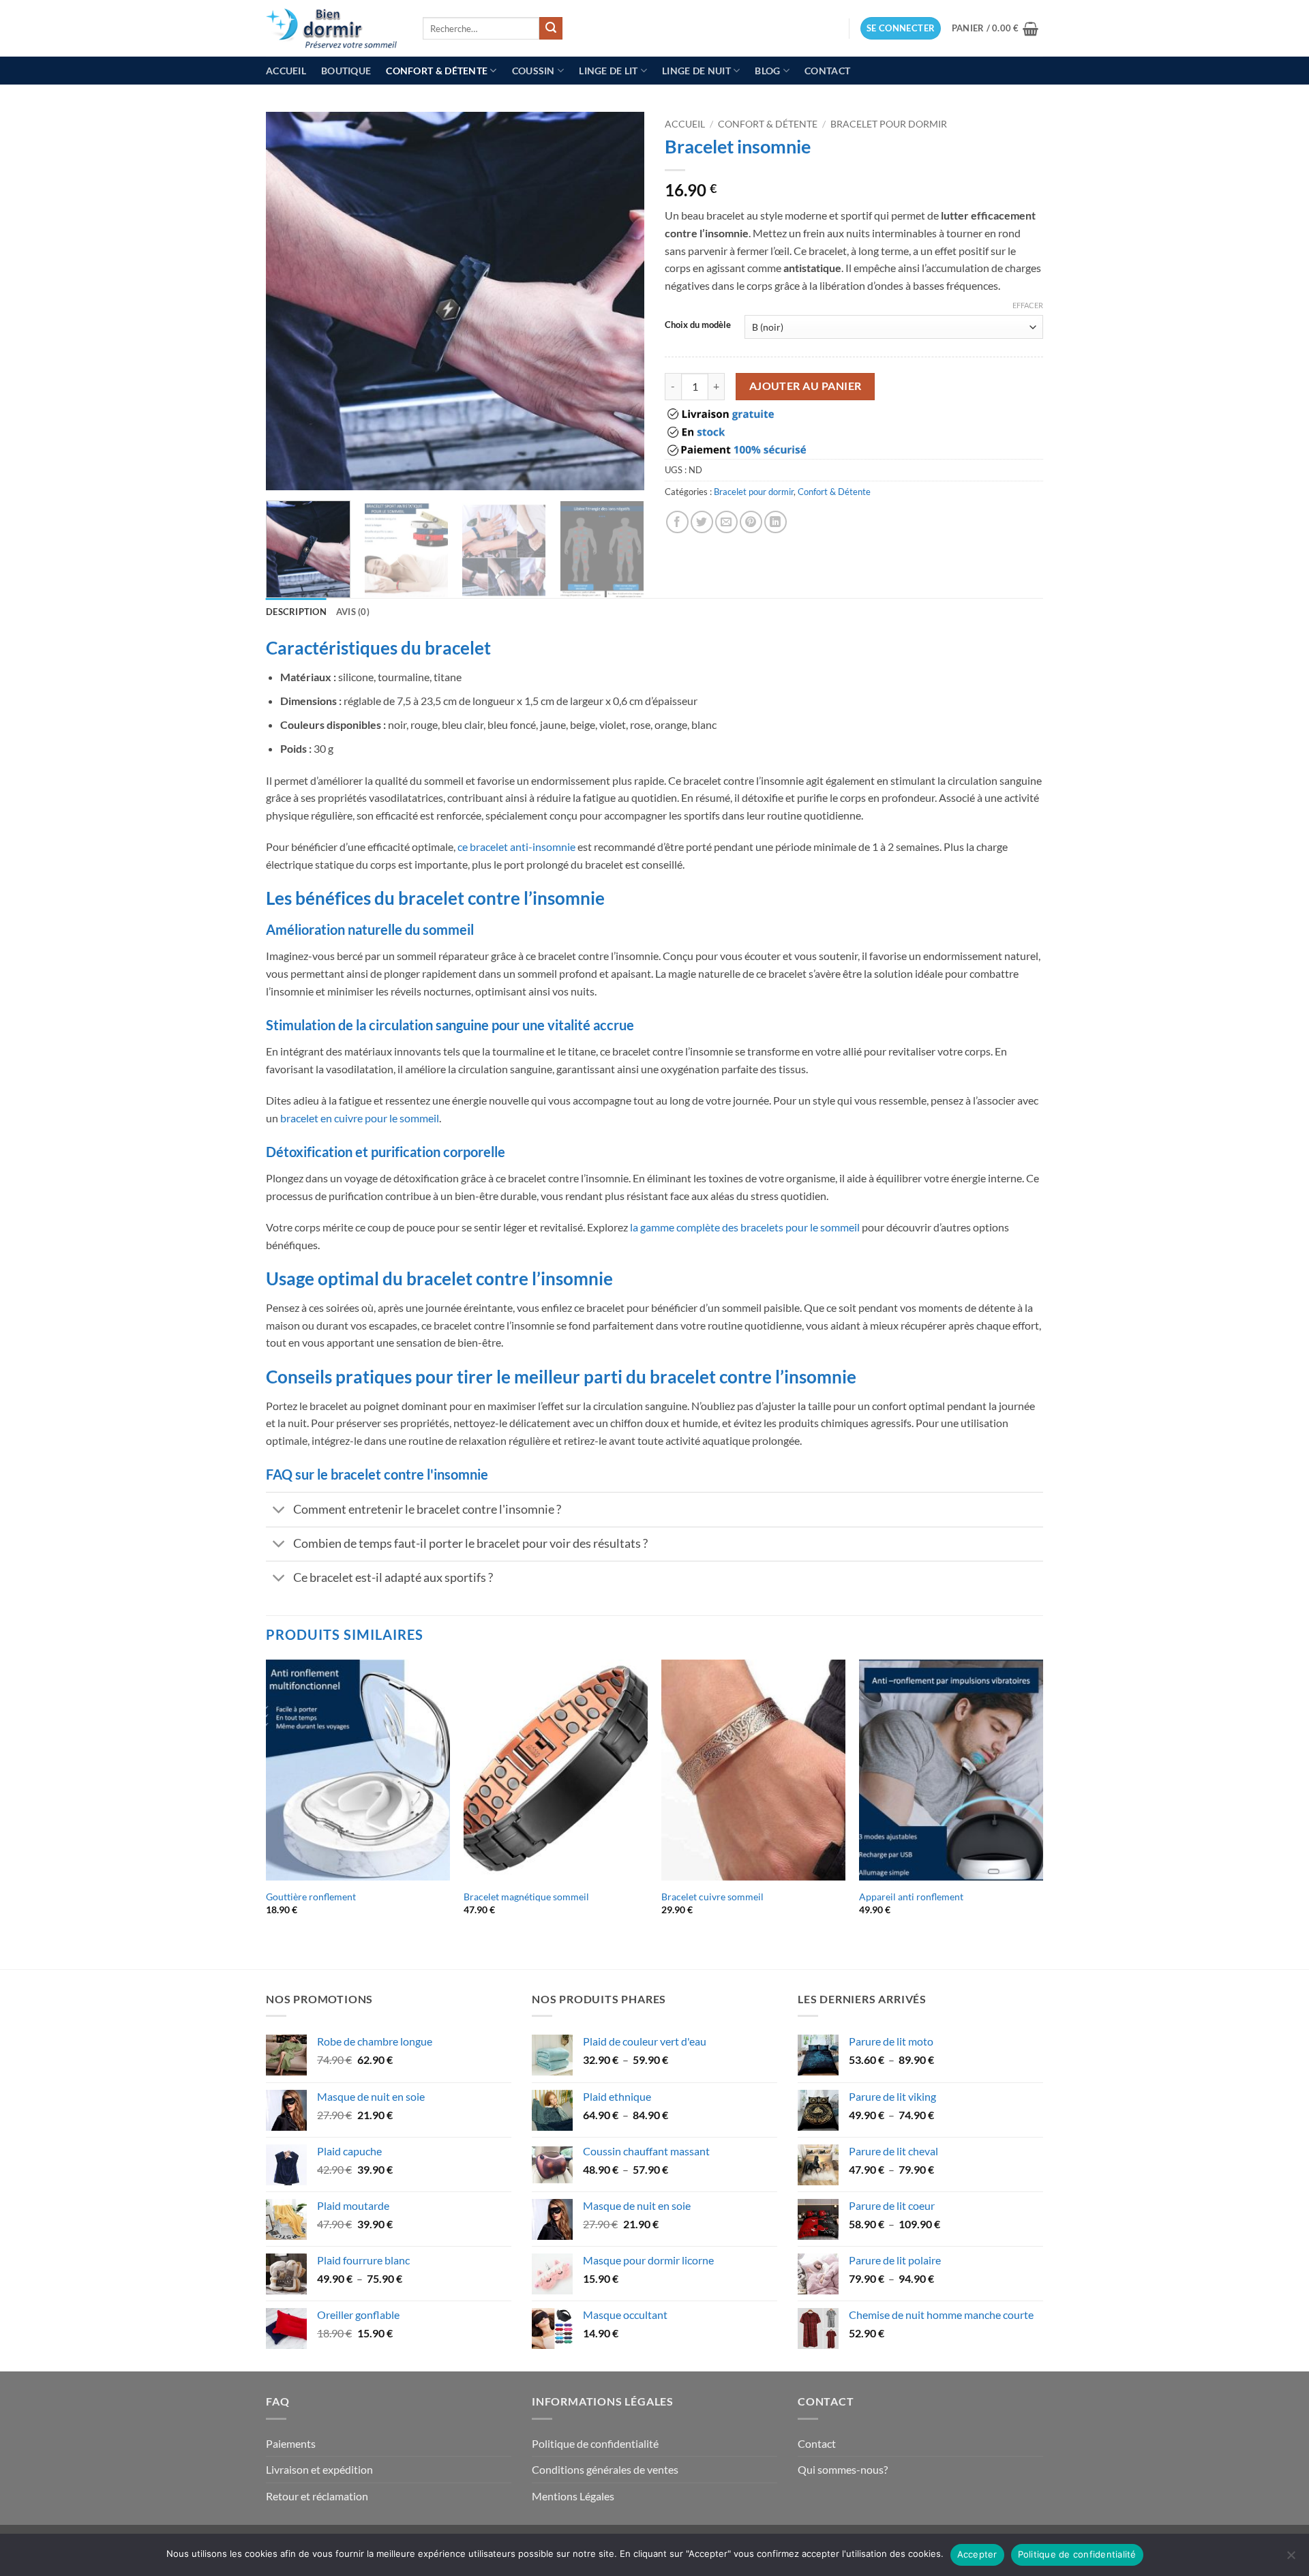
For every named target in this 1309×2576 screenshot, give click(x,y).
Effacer (1028, 305)
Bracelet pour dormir (889, 124)
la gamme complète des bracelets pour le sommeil (745, 1227)
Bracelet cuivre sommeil (712, 1897)
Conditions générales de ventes (605, 2469)
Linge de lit (608, 71)
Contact (827, 71)
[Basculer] (279, 1511)
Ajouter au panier (806, 386)
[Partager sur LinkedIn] (776, 522)
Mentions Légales (573, 2496)
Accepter (977, 2554)
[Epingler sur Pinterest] (751, 522)
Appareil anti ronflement (911, 1897)
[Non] (1291, 2559)
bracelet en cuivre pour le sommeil (360, 1118)
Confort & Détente (437, 71)
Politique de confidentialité (595, 2443)
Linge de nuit (696, 71)
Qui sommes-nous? (843, 2469)
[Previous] (290, 301)
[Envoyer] (551, 29)
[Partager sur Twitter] (702, 522)
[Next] (620, 301)
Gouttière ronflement (311, 1897)
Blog (767, 71)
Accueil (286, 71)
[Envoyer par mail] (726, 522)
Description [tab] (296, 612)
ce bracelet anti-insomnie (516, 847)
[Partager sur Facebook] (677, 522)
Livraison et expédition (319, 2469)
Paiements (291, 2443)
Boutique (346, 71)
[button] (901, 28)
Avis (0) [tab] (353, 612)
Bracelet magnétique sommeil (526, 1897)
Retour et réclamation (317, 2496)
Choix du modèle (698, 325)
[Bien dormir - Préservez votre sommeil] (334, 28)
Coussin (533, 71)
